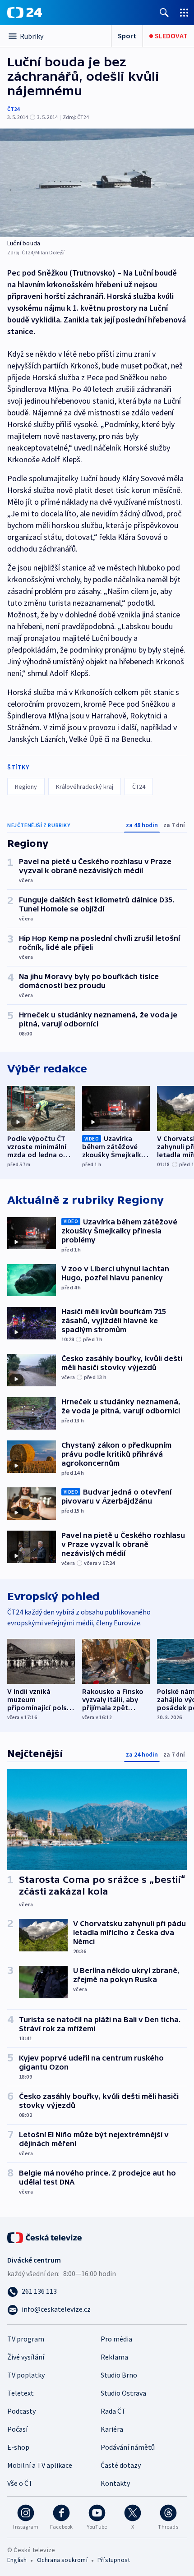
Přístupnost (114, 2560)
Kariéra (112, 2429)
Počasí (17, 2429)
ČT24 (13, 109)
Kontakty (115, 2483)
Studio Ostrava (123, 2393)
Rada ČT (113, 2411)
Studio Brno (119, 2375)
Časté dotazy (121, 2465)
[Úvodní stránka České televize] (45, 2237)
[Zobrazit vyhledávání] (164, 12)
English (17, 2560)
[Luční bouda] (97, 183)
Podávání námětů (128, 2447)
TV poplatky (26, 2375)
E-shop (18, 2447)
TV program (26, 2339)
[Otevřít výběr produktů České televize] (184, 12)
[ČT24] (25, 13)
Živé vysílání (26, 2357)
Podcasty (21, 2411)
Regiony (26, 787)
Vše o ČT (20, 2483)
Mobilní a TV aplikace (40, 2465)
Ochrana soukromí (62, 2560)
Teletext (21, 2393)
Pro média (116, 2339)
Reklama (114, 2357)
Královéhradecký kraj (85, 787)
